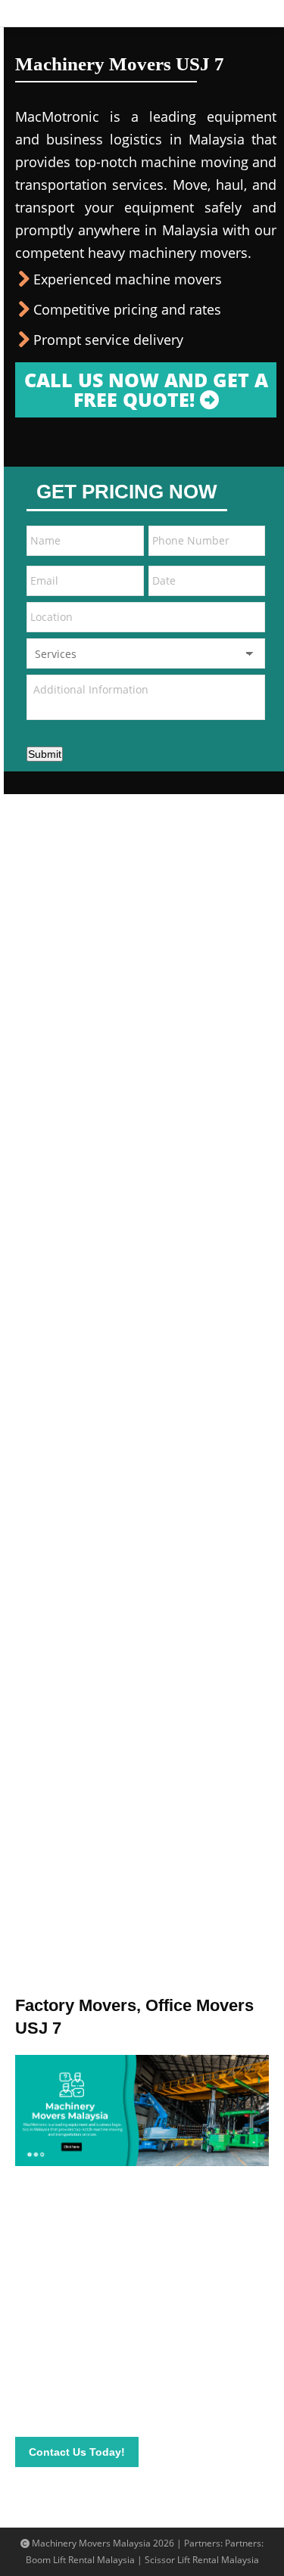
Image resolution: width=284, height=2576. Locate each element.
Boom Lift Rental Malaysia (80, 2560)
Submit (45, 754)
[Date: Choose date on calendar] (248, 581)
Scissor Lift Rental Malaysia (202, 2560)
